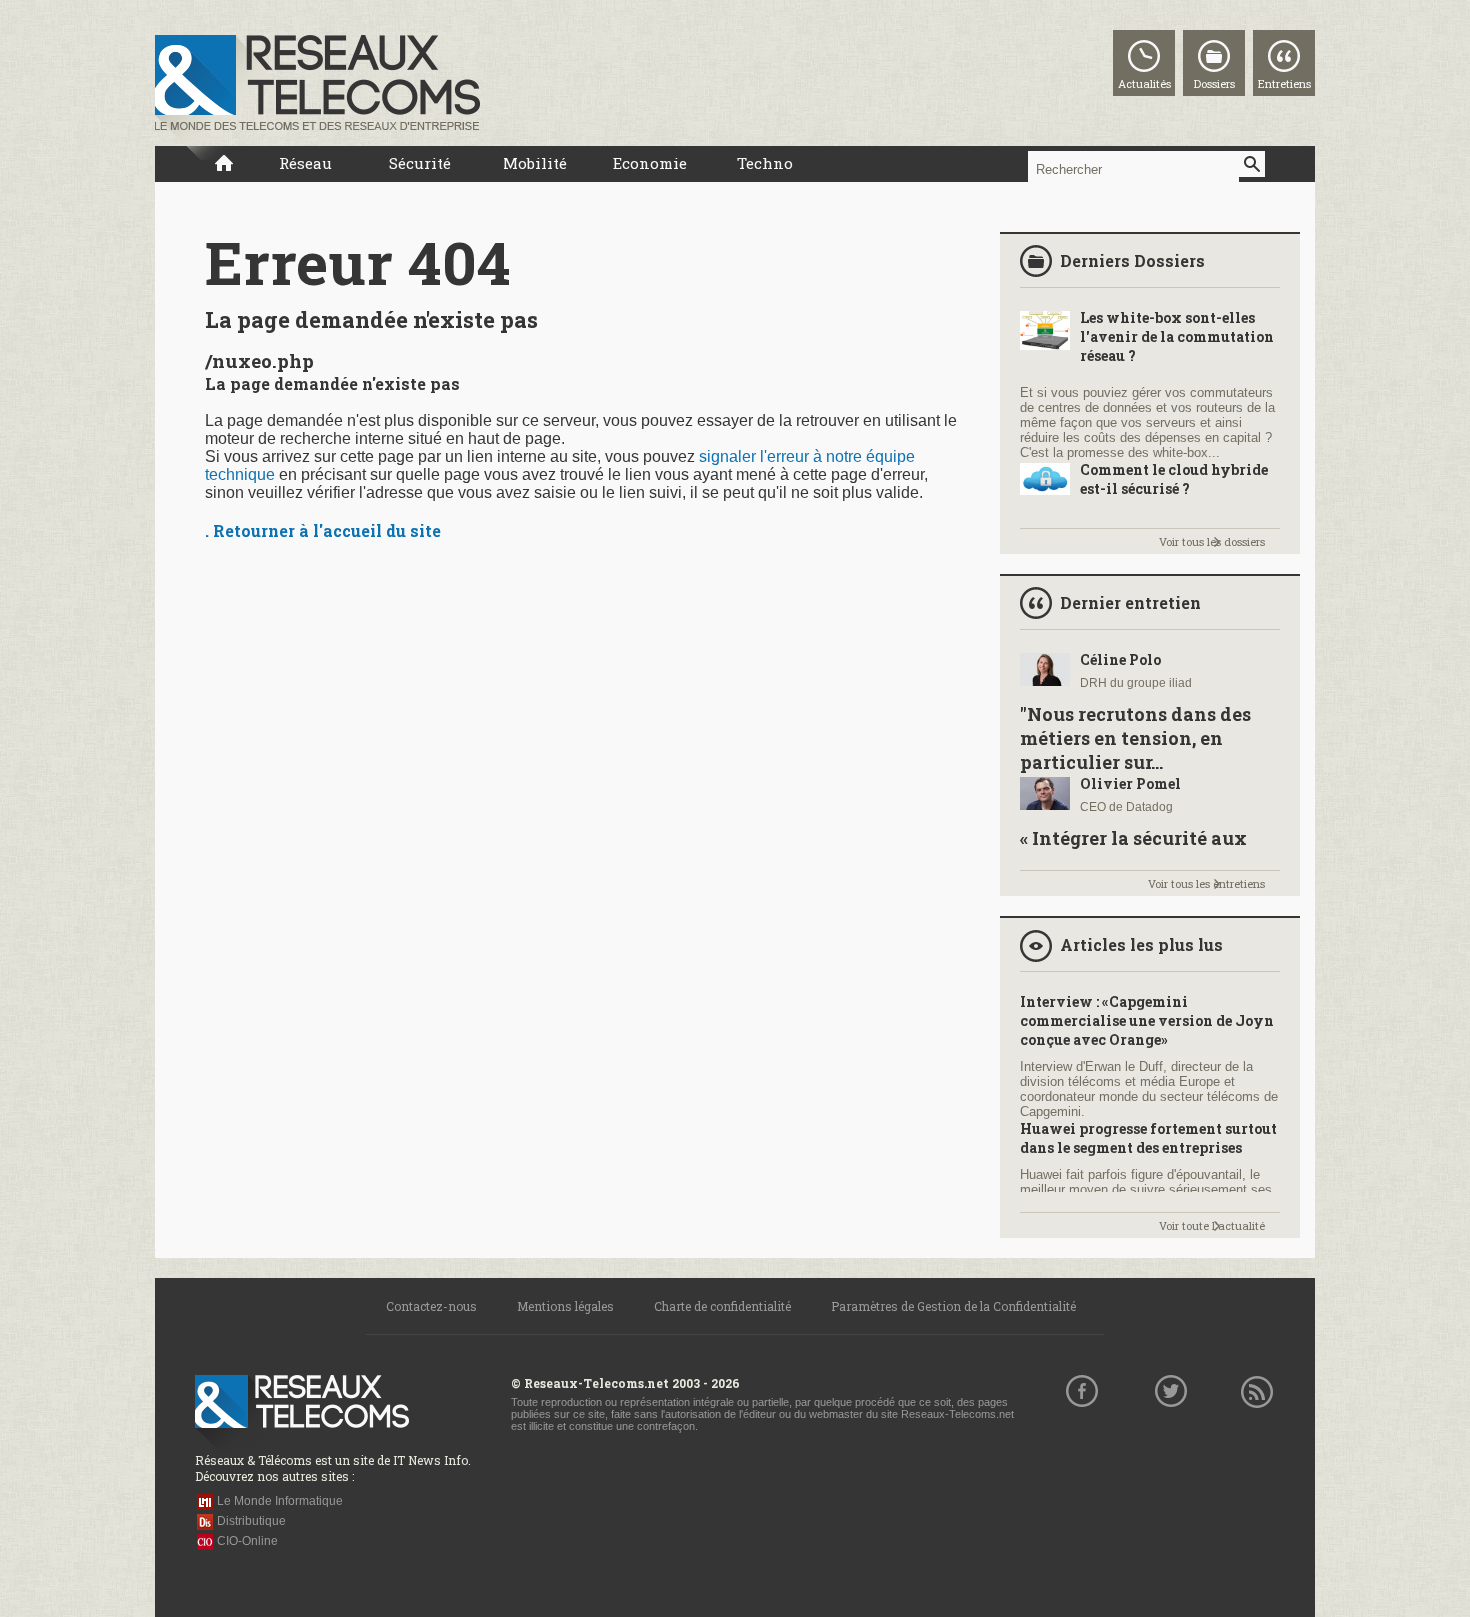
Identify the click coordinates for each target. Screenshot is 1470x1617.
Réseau (305, 163)
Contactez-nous (431, 1306)
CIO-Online (247, 1541)
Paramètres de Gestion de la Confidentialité (953, 1306)
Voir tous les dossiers (1212, 541)
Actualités (1144, 83)
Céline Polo (1120, 659)
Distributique (251, 1521)
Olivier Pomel (1130, 783)
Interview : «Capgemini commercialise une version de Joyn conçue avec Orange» (1147, 1020)
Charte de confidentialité (722, 1306)
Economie (650, 163)
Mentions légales (565, 1306)
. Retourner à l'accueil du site (323, 530)
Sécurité (420, 163)
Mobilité (535, 163)
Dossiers (1214, 83)
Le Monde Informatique (280, 1501)
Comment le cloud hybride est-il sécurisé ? (1174, 479)
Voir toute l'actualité (1212, 1225)
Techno (765, 163)
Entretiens (1284, 83)
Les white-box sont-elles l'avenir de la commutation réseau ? (1177, 336)
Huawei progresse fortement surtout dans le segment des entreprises (1148, 1138)
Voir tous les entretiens (1206, 883)
